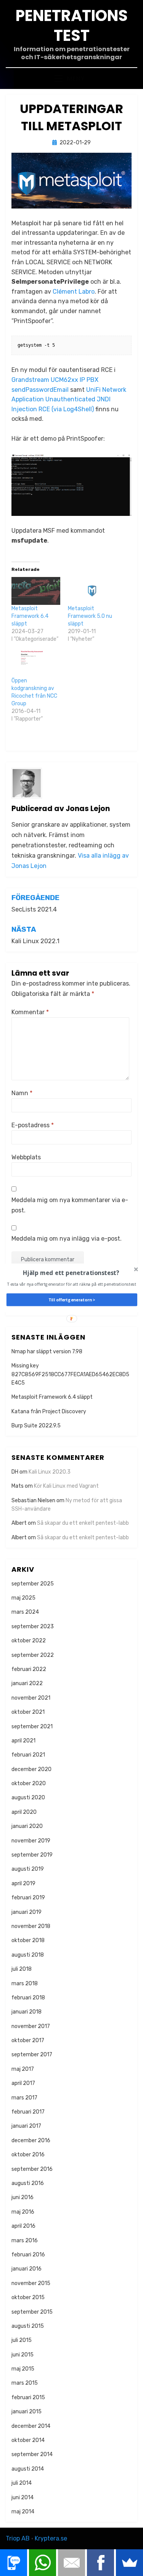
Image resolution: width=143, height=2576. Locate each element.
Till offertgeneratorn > (71, 1300)
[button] (71, 1273)
